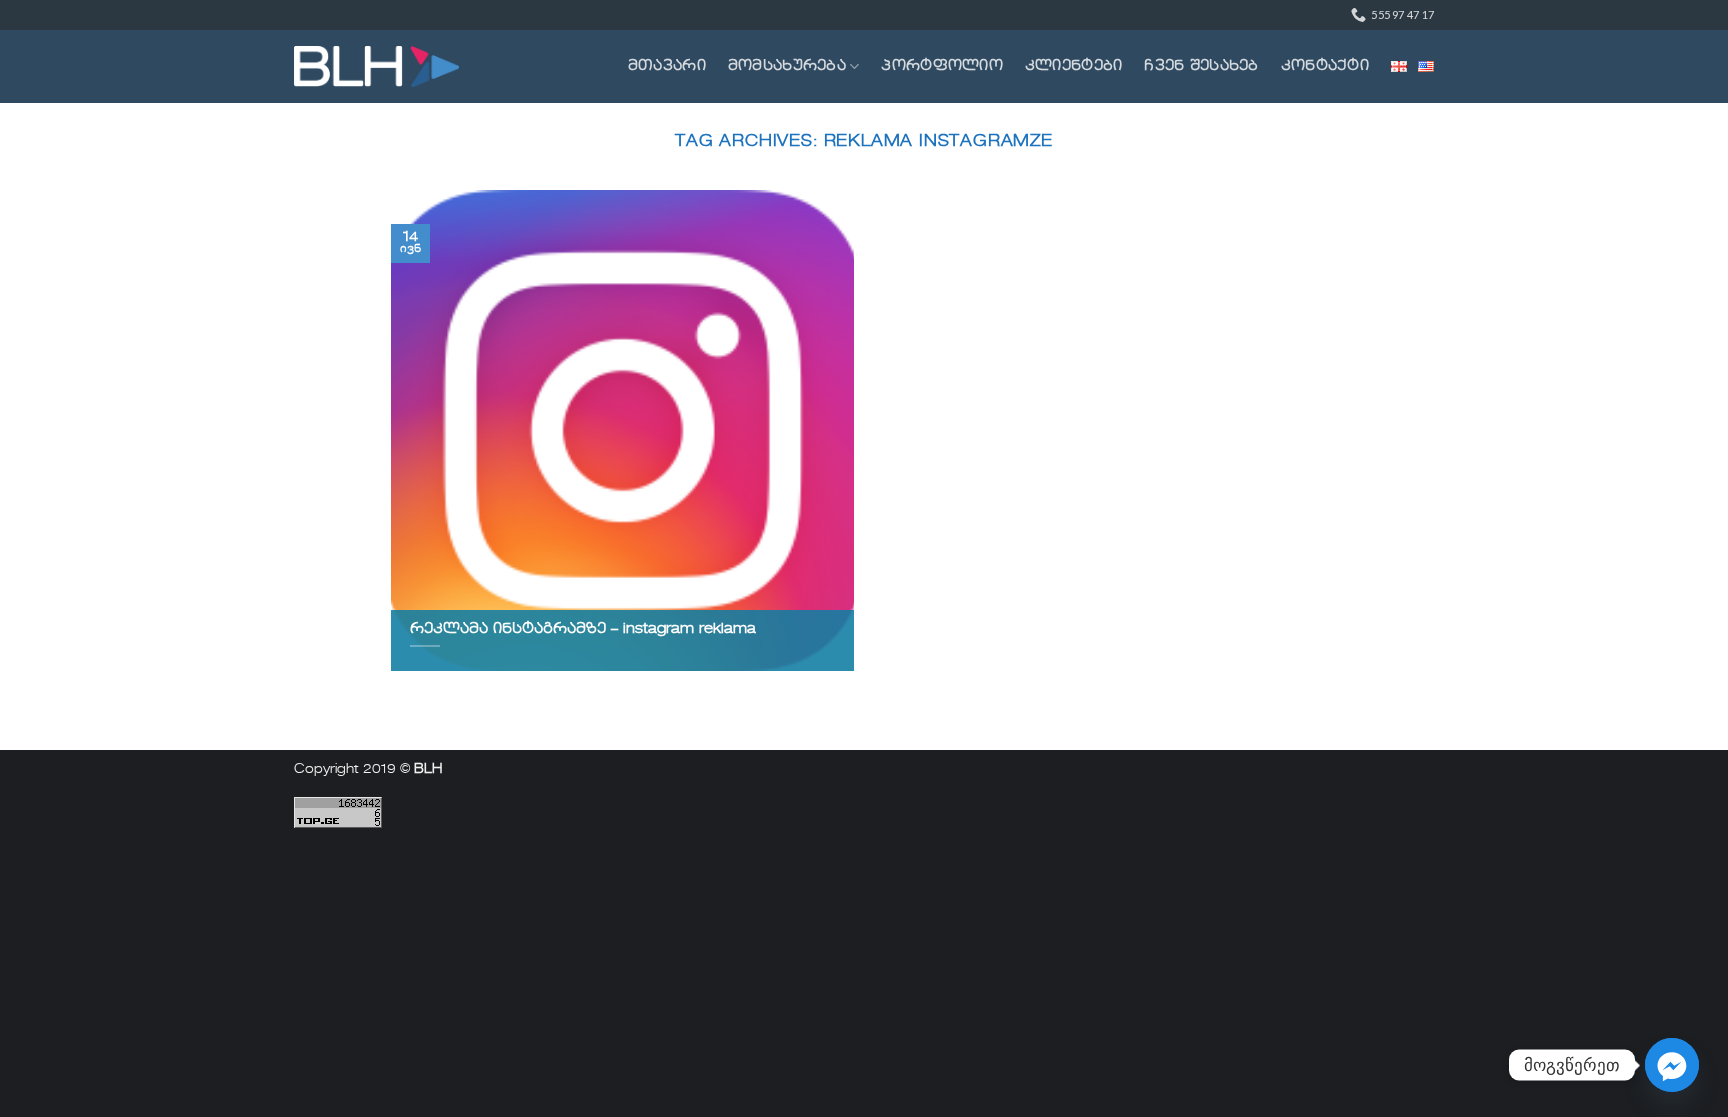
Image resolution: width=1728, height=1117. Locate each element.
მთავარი (667, 66)
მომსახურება (787, 66)
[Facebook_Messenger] (1672, 1065)
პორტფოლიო (942, 66)
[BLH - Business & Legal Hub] (376, 66)
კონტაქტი (1325, 66)
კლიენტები (1074, 66)
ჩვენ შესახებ (1201, 66)
